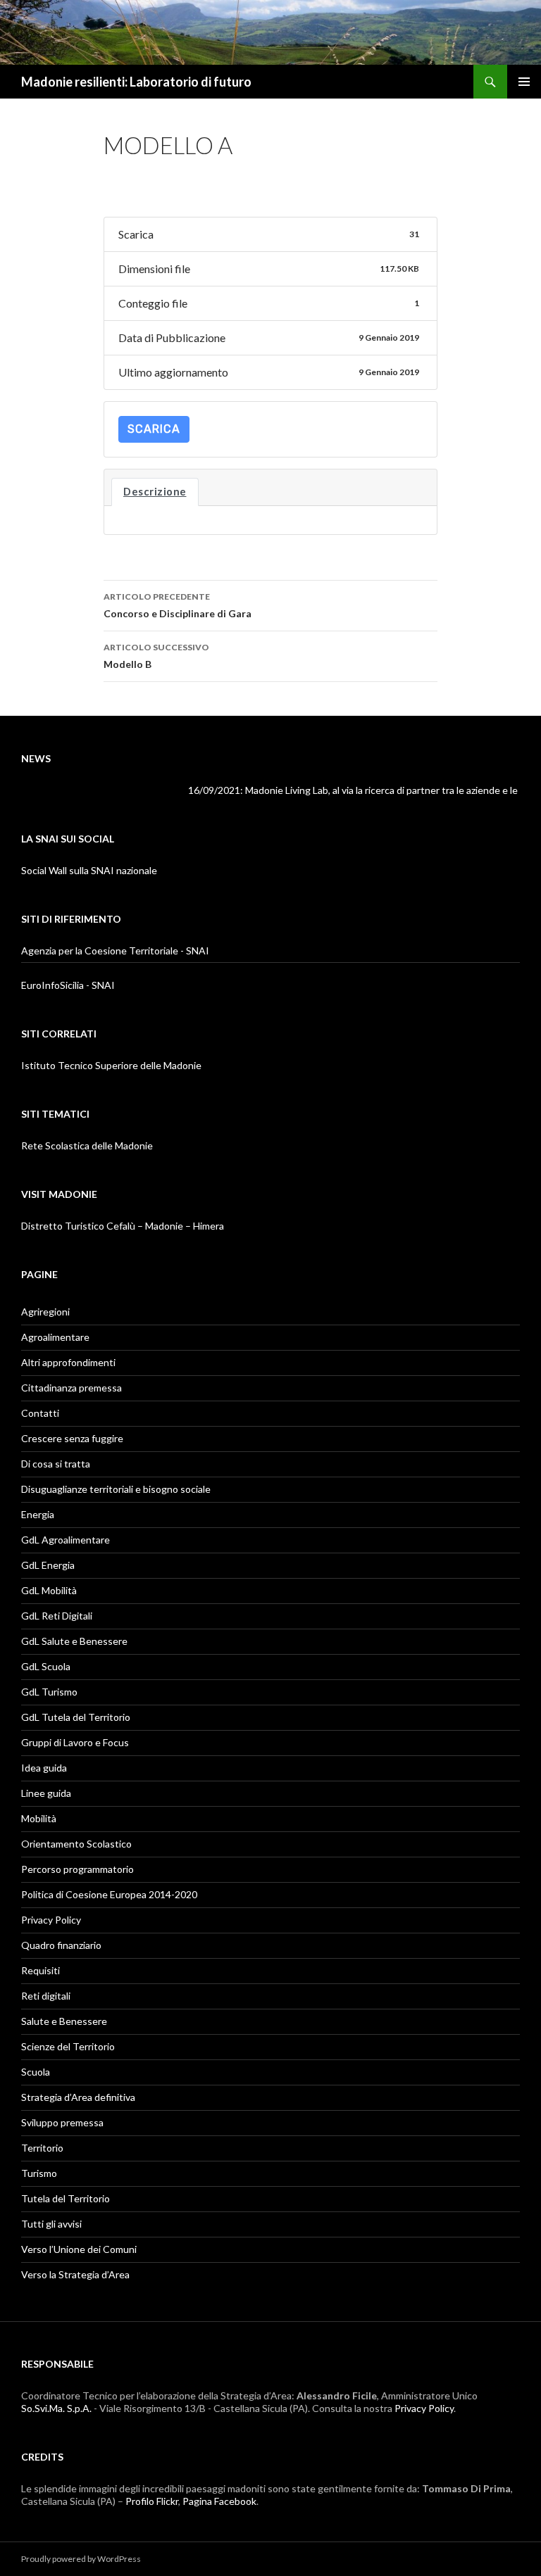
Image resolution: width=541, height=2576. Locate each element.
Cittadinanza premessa (71, 1388)
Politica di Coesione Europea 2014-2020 (109, 1894)
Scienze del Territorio (68, 2046)
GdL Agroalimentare (66, 1540)
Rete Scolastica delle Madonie (87, 1145)
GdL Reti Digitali (57, 1616)
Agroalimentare (55, 1337)
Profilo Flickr (152, 2501)
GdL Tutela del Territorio (76, 1717)
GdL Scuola (46, 1666)
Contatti (40, 1413)
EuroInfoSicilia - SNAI (68, 985)
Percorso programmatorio (77, 1869)
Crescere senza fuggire (72, 1438)
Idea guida (44, 1768)
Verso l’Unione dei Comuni (79, 2249)
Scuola (36, 2072)
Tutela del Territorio (66, 2198)
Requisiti (41, 1970)
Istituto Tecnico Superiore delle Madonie (111, 1065)
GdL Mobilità (49, 1590)
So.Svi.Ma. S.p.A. (56, 2408)
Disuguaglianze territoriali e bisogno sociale (116, 1489)
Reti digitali (46, 1996)
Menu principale (524, 82)
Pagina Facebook (219, 2501)
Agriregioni (45, 1312)
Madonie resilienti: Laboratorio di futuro (136, 82)
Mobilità (39, 1818)
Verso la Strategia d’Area (75, 2274)
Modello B (156, 656)
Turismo (39, 2173)
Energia (38, 1514)
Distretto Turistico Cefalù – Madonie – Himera (123, 1226)
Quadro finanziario (61, 1945)
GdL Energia (48, 1565)
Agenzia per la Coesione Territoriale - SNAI (115, 951)
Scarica (154, 429)
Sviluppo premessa (62, 2122)
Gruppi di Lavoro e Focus (75, 1742)
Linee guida (46, 1793)
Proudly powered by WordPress (81, 2559)
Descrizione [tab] (155, 492)
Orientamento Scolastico (76, 1844)
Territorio (42, 2148)
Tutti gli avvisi (51, 2224)
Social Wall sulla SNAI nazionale (89, 870)
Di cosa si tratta (56, 1464)
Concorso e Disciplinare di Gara (178, 605)
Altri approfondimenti (68, 1362)
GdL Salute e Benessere (74, 1641)
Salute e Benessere (64, 2021)
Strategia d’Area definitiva (78, 2097)
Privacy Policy (51, 1920)
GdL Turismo (49, 1692)
